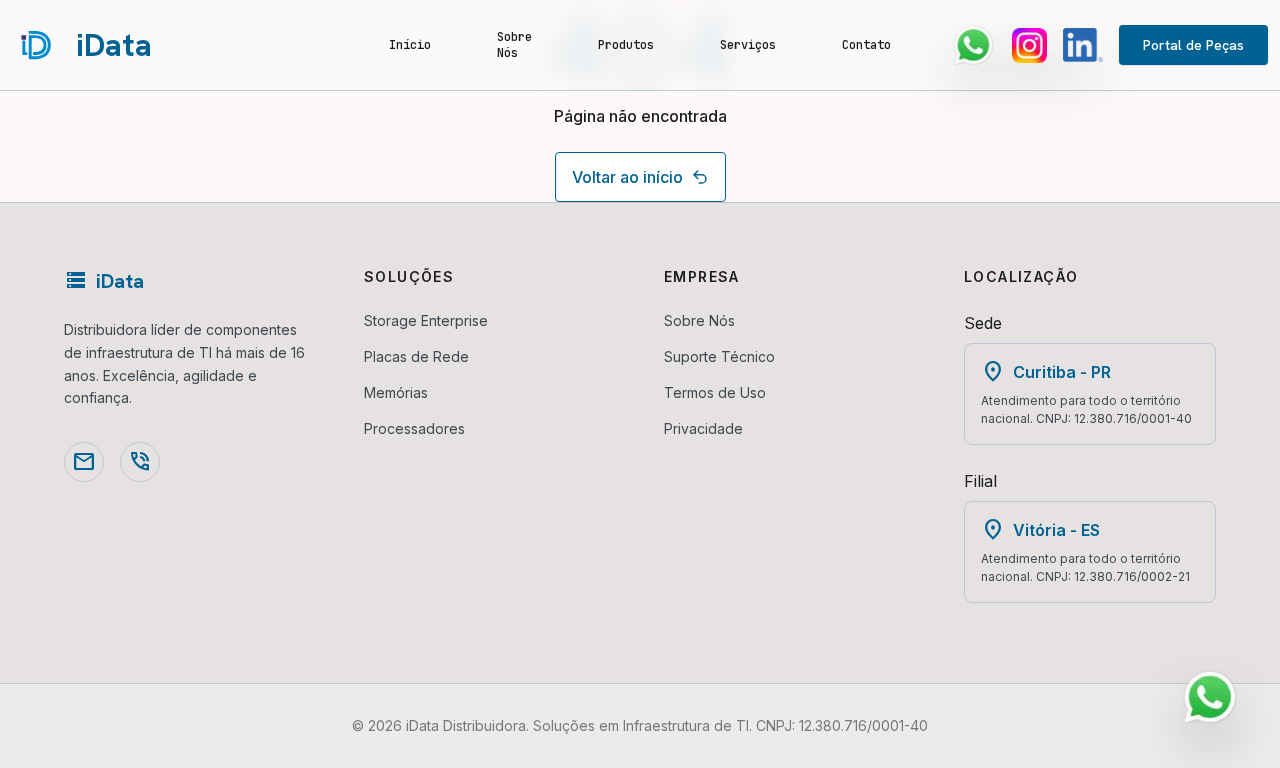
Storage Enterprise (426, 320)
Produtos (626, 45)
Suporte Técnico (719, 356)
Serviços (748, 45)
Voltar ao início (627, 177)
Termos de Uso (715, 392)
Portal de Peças (1193, 45)
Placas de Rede (416, 356)
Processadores (414, 428)
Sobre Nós (514, 45)
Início (410, 45)
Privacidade (703, 428)
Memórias (396, 392)
